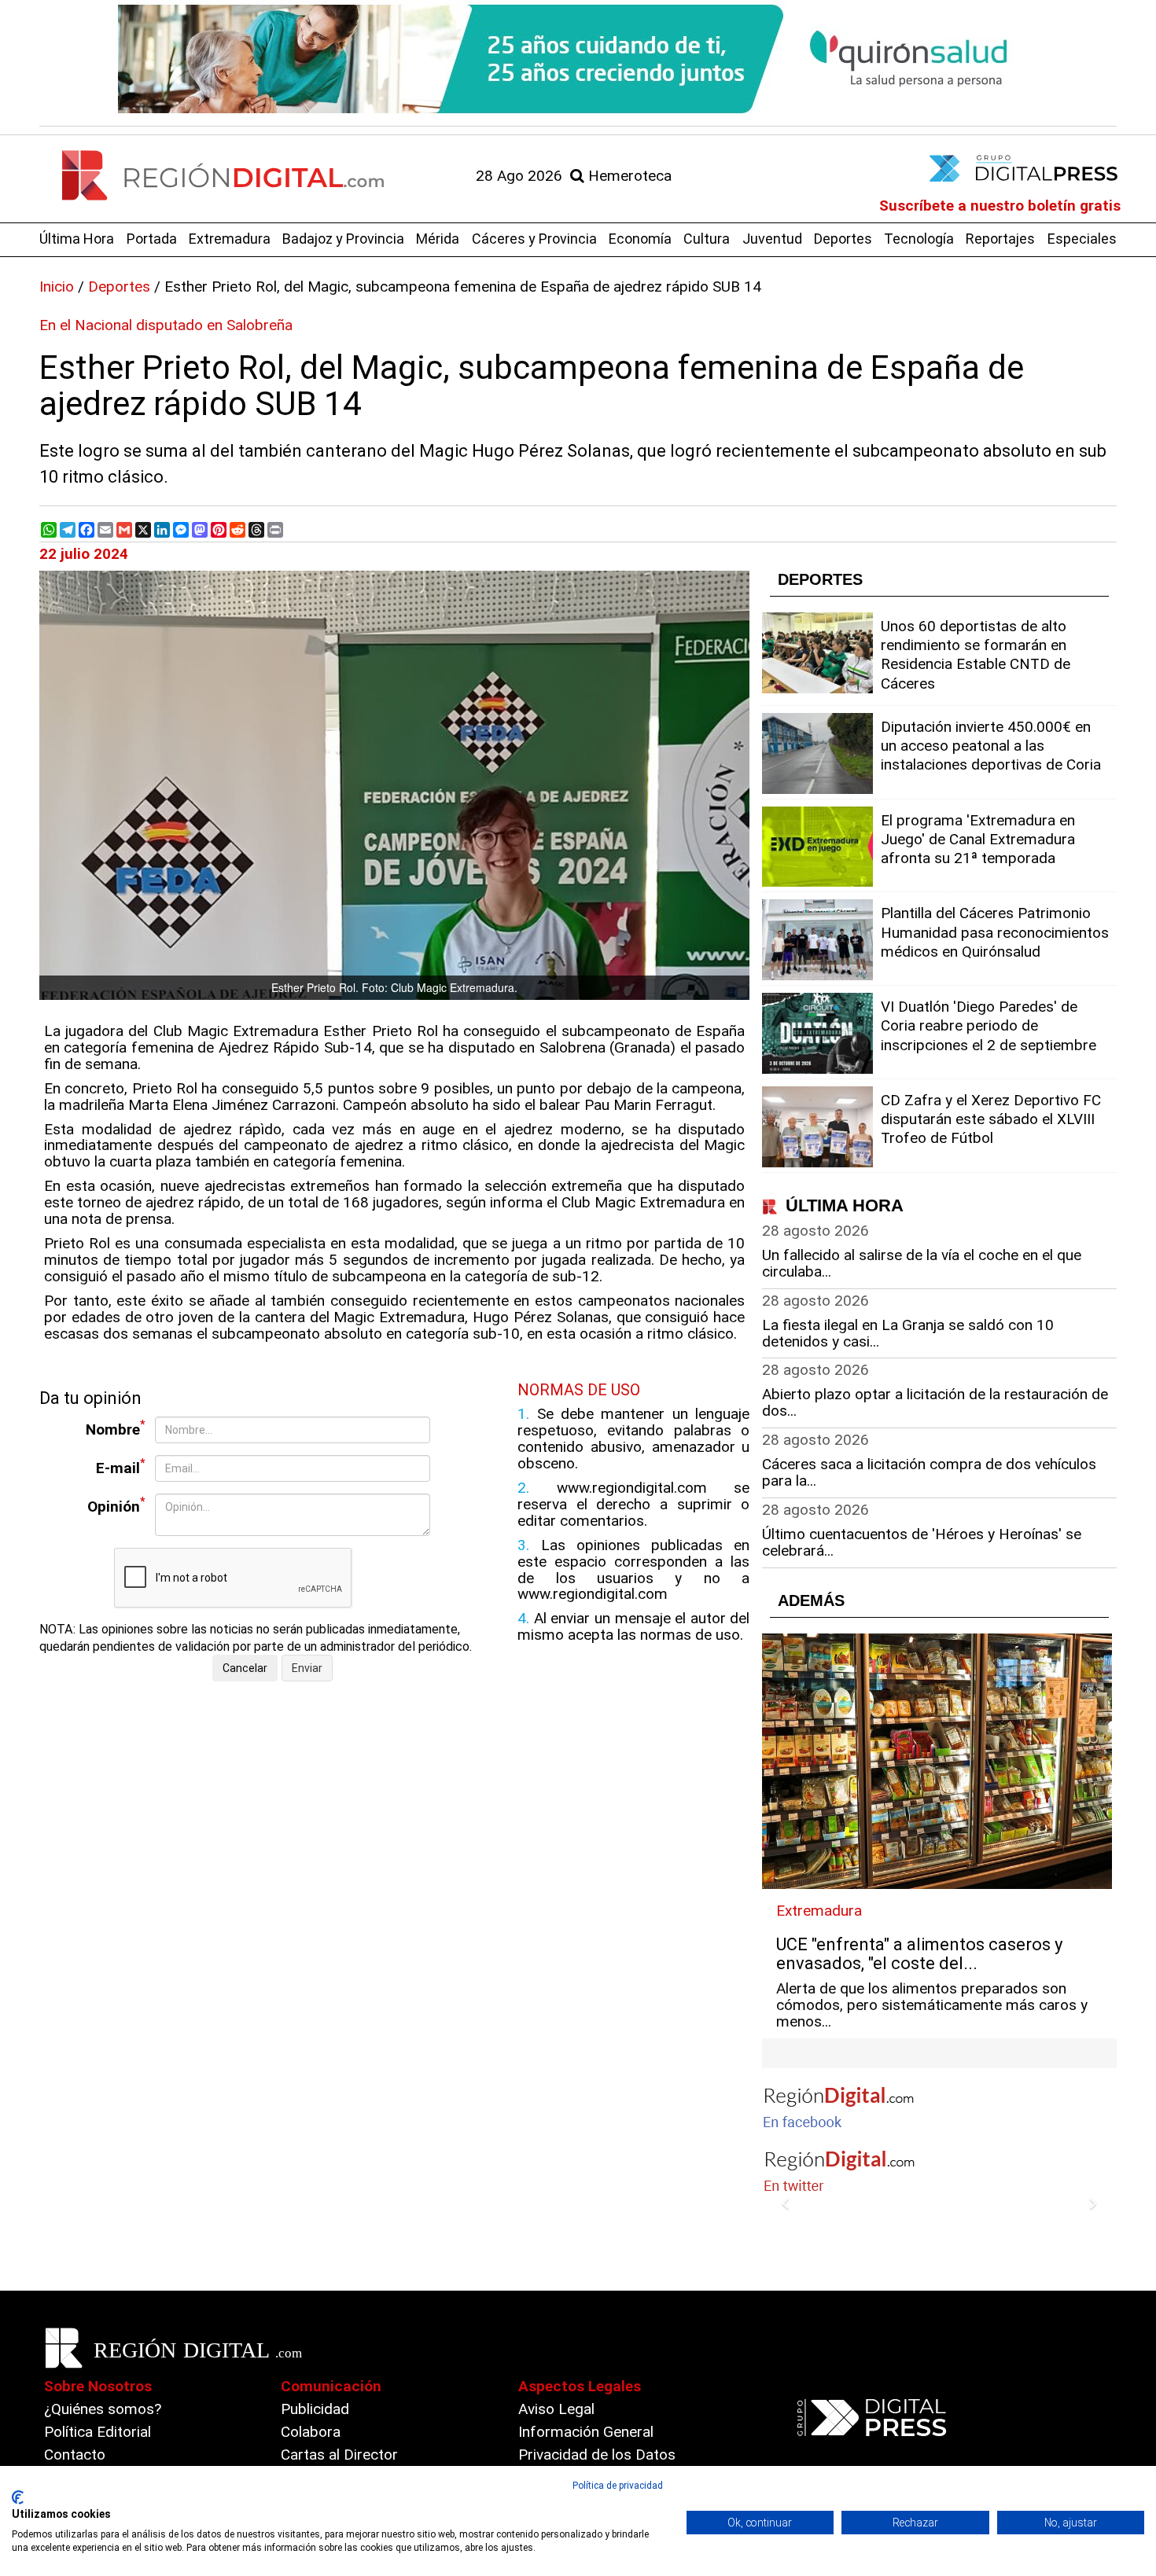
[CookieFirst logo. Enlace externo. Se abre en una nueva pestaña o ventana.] (18, 2497)
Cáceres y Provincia (534, 239)
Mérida (438, 239)
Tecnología (919, 239)
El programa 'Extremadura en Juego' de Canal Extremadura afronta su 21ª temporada (978, 839)
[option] (578, 59)
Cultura (707, 239)
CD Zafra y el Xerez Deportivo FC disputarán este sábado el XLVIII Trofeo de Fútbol (991, 1119)
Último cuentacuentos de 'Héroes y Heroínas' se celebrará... (922, 1542)
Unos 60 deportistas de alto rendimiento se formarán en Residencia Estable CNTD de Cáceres (976, 655)
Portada (152, 239)
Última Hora (77, 239)
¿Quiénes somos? (103, 2409)
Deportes (843, 239)
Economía (640, 239)
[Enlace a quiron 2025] (578, 59)
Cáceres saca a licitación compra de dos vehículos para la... (929, 1472)
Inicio (57, 287)
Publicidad (315, 2409)
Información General (586, 2432)
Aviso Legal (556, 2409)
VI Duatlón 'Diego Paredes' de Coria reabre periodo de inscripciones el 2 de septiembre (988, 1025)
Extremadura (230, 239)
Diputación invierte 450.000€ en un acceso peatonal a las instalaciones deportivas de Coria (991, 746)
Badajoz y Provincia (343, 239)
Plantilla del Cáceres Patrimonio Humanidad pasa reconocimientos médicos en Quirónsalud (995, 932)
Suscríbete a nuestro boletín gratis (1000, 206)
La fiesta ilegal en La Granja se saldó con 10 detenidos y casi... (908, 1333)
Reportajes (1000, 239)
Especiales (1082, 239)
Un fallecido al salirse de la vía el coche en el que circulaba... (922, 1263)
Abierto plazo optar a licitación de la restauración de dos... (935, 1402)
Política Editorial (98, 2432)
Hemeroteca (628, 176)
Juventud (772, 239)
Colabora (311, 2432)
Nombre (116, 1428)
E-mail (121, 1466)
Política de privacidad (618, 2486)
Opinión (116, 1505)
